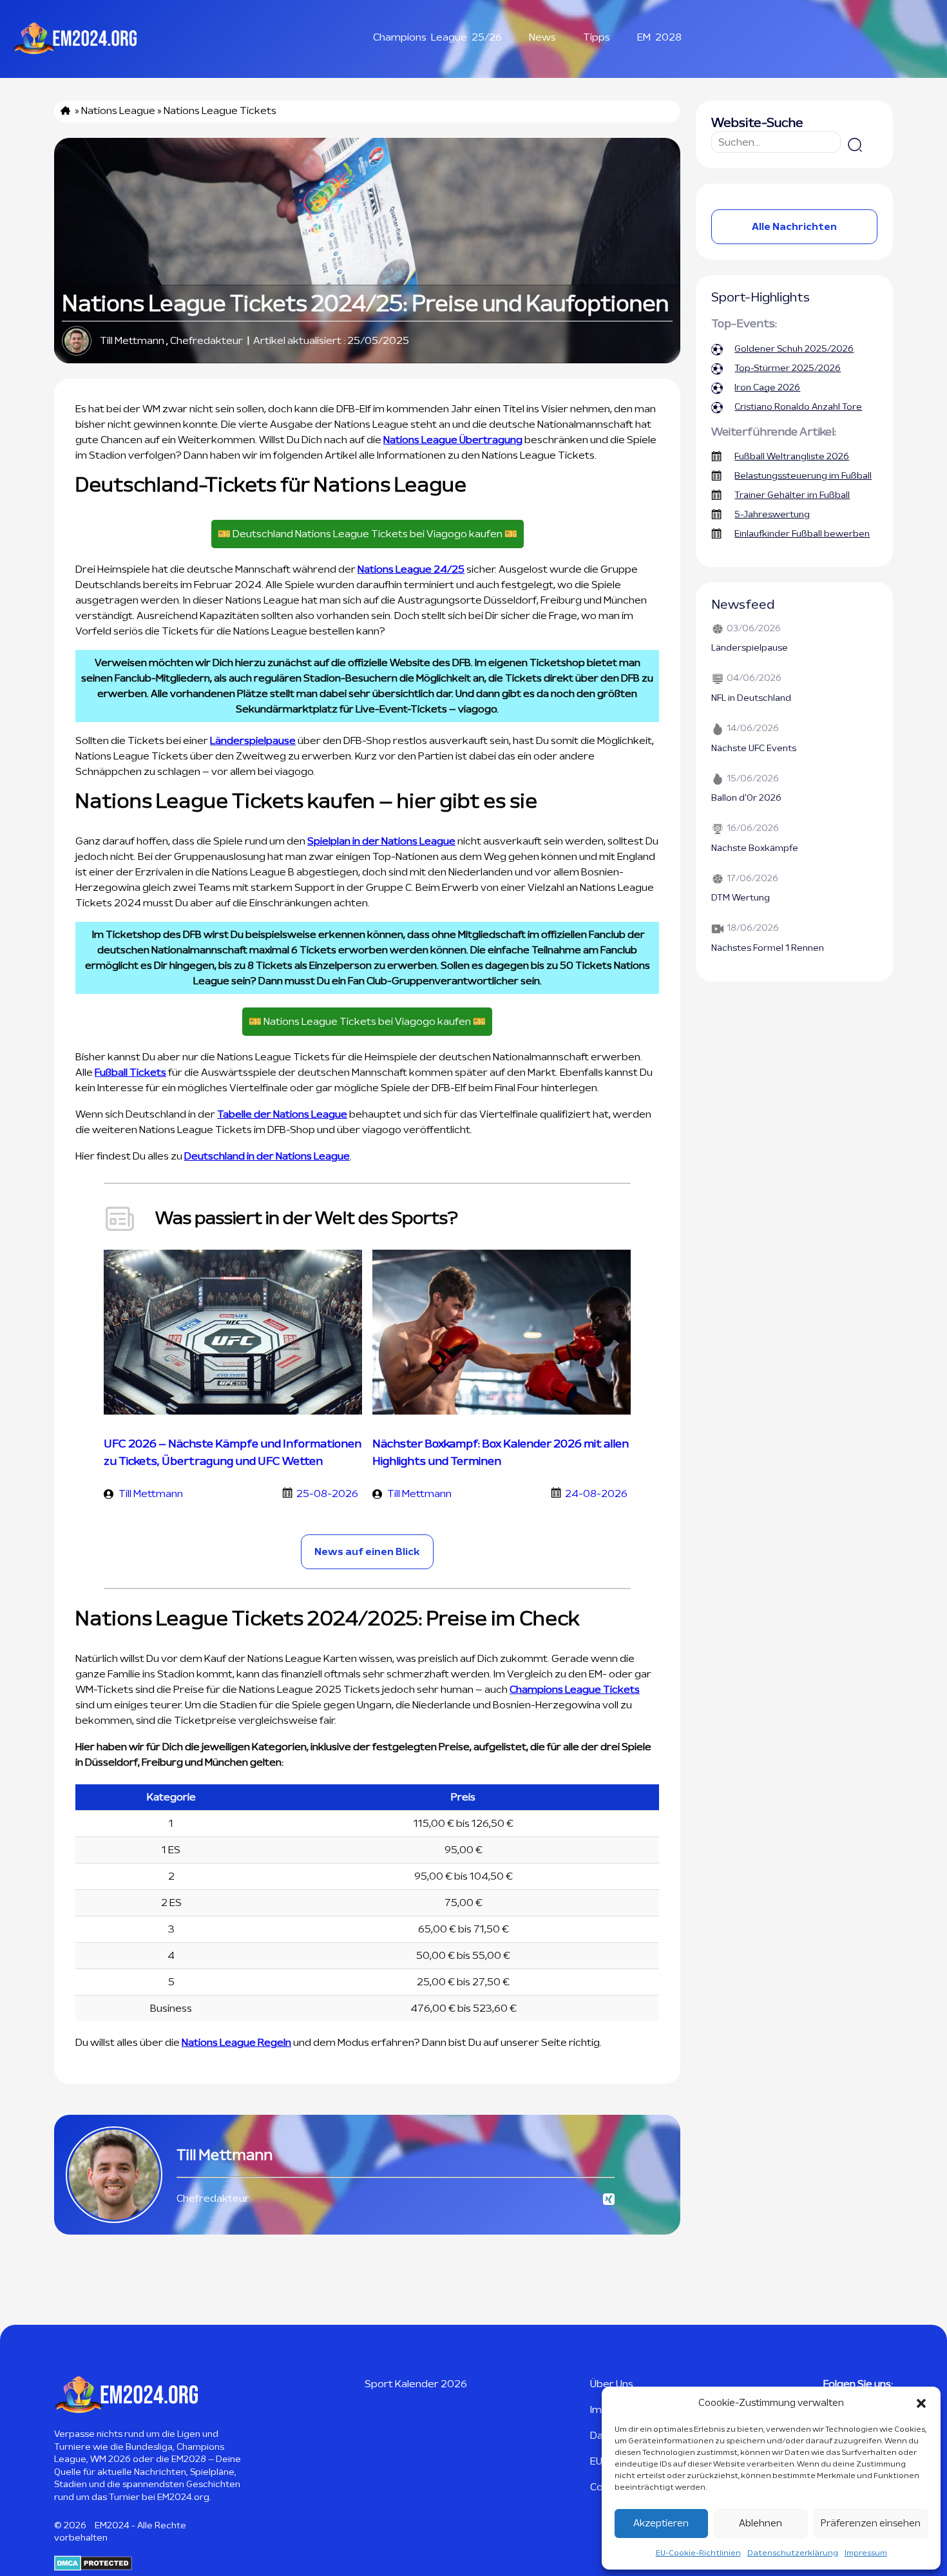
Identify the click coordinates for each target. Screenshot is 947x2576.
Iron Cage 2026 (767, 388)
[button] (921, 2403)
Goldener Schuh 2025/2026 (794, 349)
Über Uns (612, 2384)
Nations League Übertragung (453, 440)
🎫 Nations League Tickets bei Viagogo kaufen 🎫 (367, 1022)
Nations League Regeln (236, 2043)
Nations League (118, 111)
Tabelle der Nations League (282, 1114)
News (542, 37)
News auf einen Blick (367, 1552)
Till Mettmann (132, 341)
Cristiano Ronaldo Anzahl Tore (798, 407)
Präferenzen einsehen (871, 2524)
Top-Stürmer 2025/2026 (788, 368)
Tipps (597, 37)
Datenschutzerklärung (793, 2553)
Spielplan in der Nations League (381, 841)
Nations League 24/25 (411, 569)
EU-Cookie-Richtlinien (698, 2553)
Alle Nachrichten (794, 227)
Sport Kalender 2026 (416, 2384)
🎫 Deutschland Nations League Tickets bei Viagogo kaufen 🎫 (368, 534)
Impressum (866, 2553)
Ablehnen (760, 2524)
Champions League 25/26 (437, 37)
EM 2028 (659, 37)
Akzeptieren (661, 2524)
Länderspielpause (253, 741)
